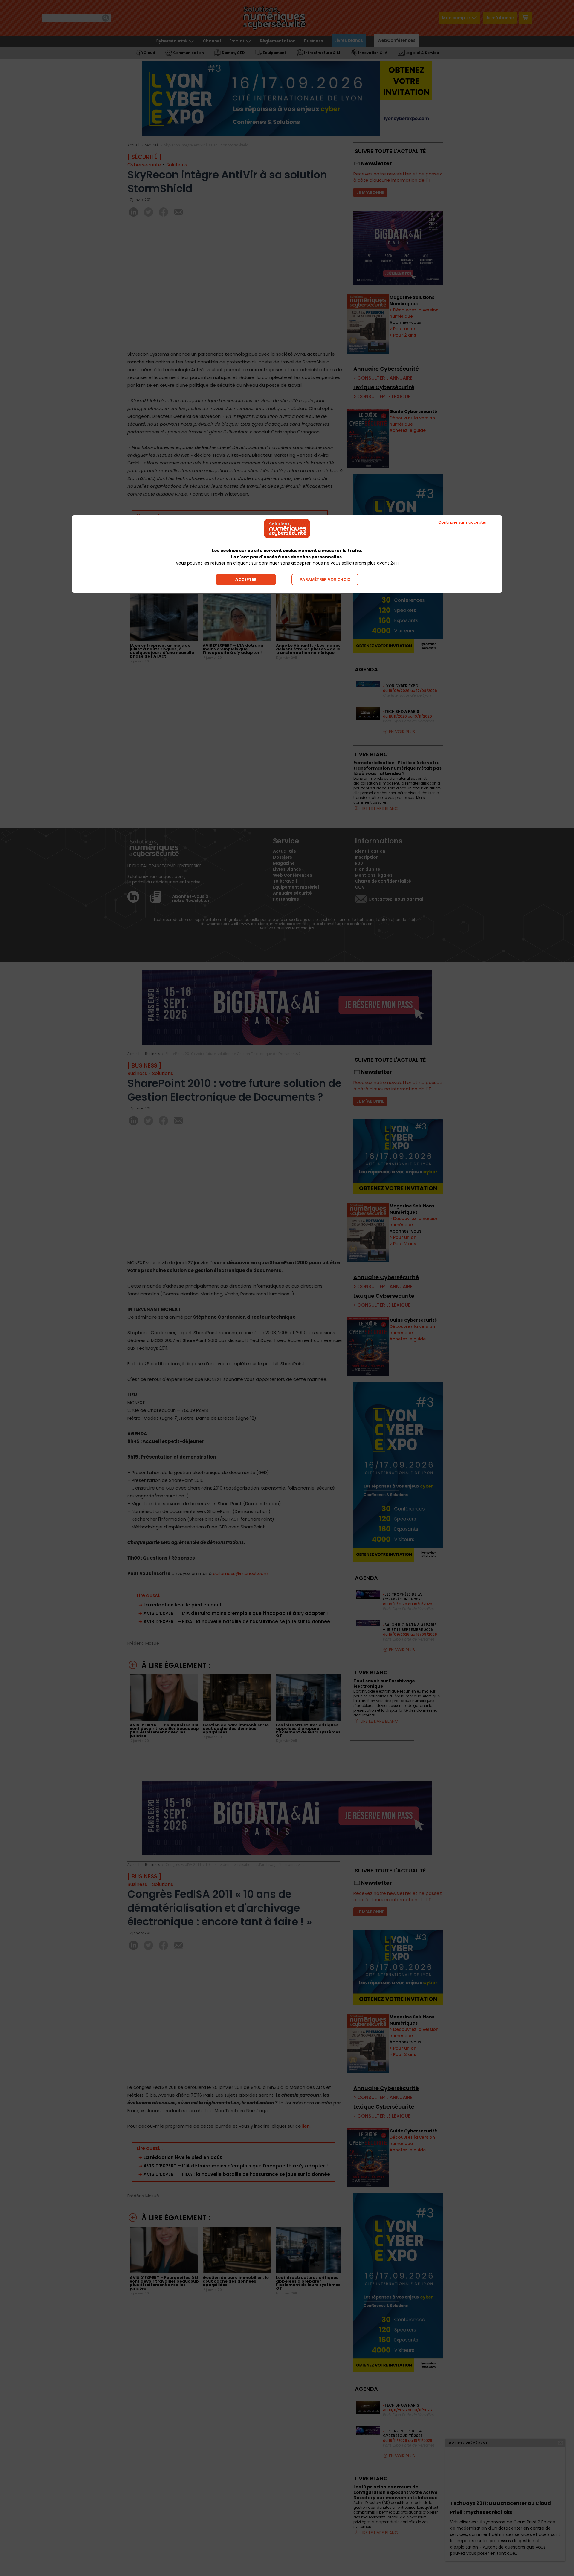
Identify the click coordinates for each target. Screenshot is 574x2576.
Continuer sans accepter (462, 522)
